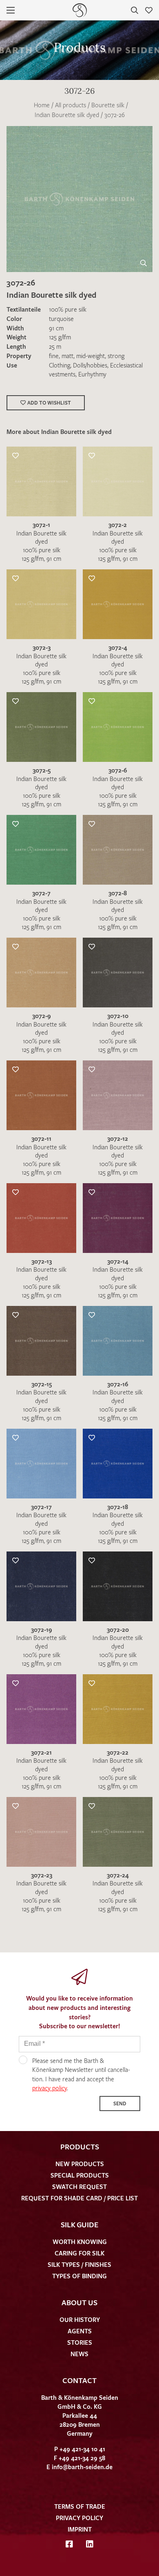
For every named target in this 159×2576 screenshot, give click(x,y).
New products (80, 2164)
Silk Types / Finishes (79, 2264)
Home (42, 105)
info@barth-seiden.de (82, 2467)
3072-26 (115, 115)
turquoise (61, 319)
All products (71, 105)
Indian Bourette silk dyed (67, 115)
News (79, 2354)
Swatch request (79, 2187)
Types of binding (79, 2276)
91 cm (56, 328)
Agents (80, 2331)
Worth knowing (80, 2242)
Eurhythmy (92, 374)
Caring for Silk (79, 2253)
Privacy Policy (79, 2518)
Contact (79, 2380)
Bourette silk (108, 105)
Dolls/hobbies (90, 365)
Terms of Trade (80, 2506)
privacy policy (50, 2088)
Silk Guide (79, 2224)
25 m (55, 346)
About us (79, 2302)
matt (67, 356)
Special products (80, 2175)
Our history (80, 2319)
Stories (80, 2342)
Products (80, 2147)
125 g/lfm (60, 337)
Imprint (80, 2529)
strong (116, 356)
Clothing (60, 365)
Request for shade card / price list (79, 2198)
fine (54, 356)
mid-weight (91, 356)
